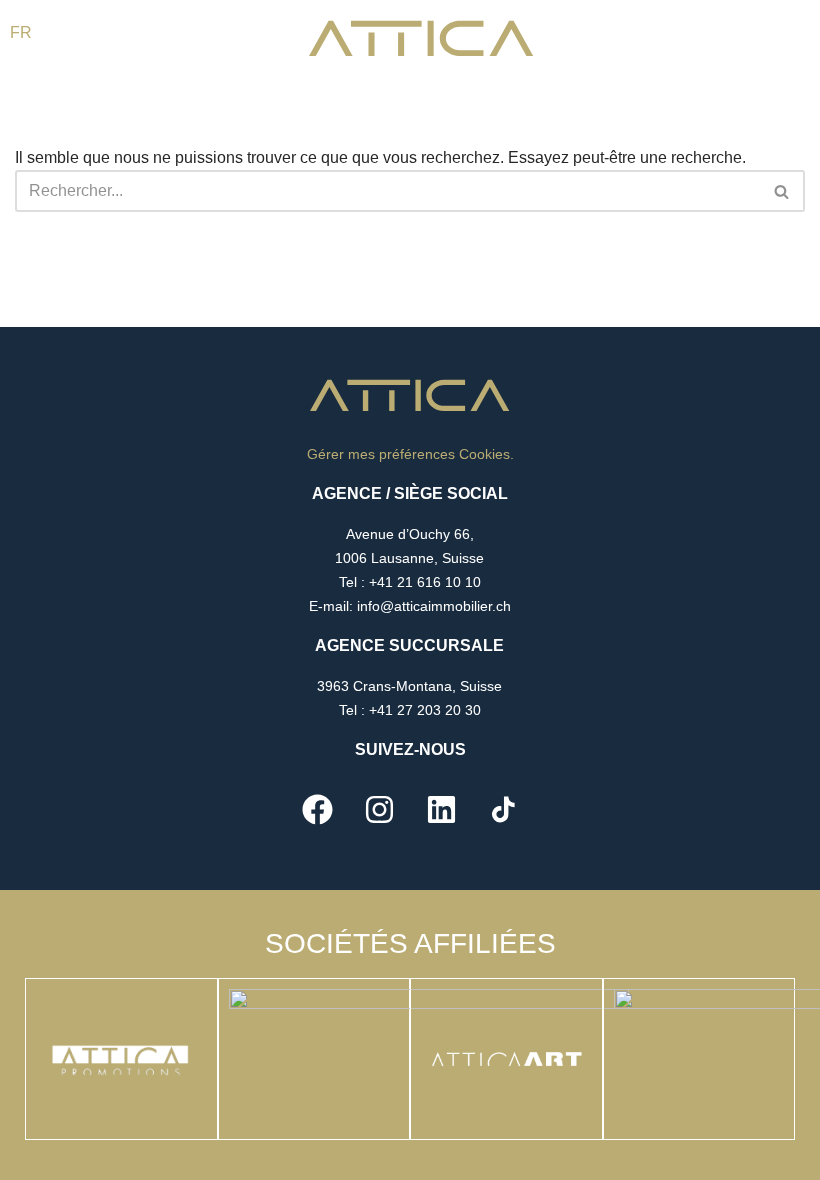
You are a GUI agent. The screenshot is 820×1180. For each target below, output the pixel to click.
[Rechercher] (782, 191)
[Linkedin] (441, 809)
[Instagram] (379, 809)
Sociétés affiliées (410, 943)
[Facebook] (317, 809)
